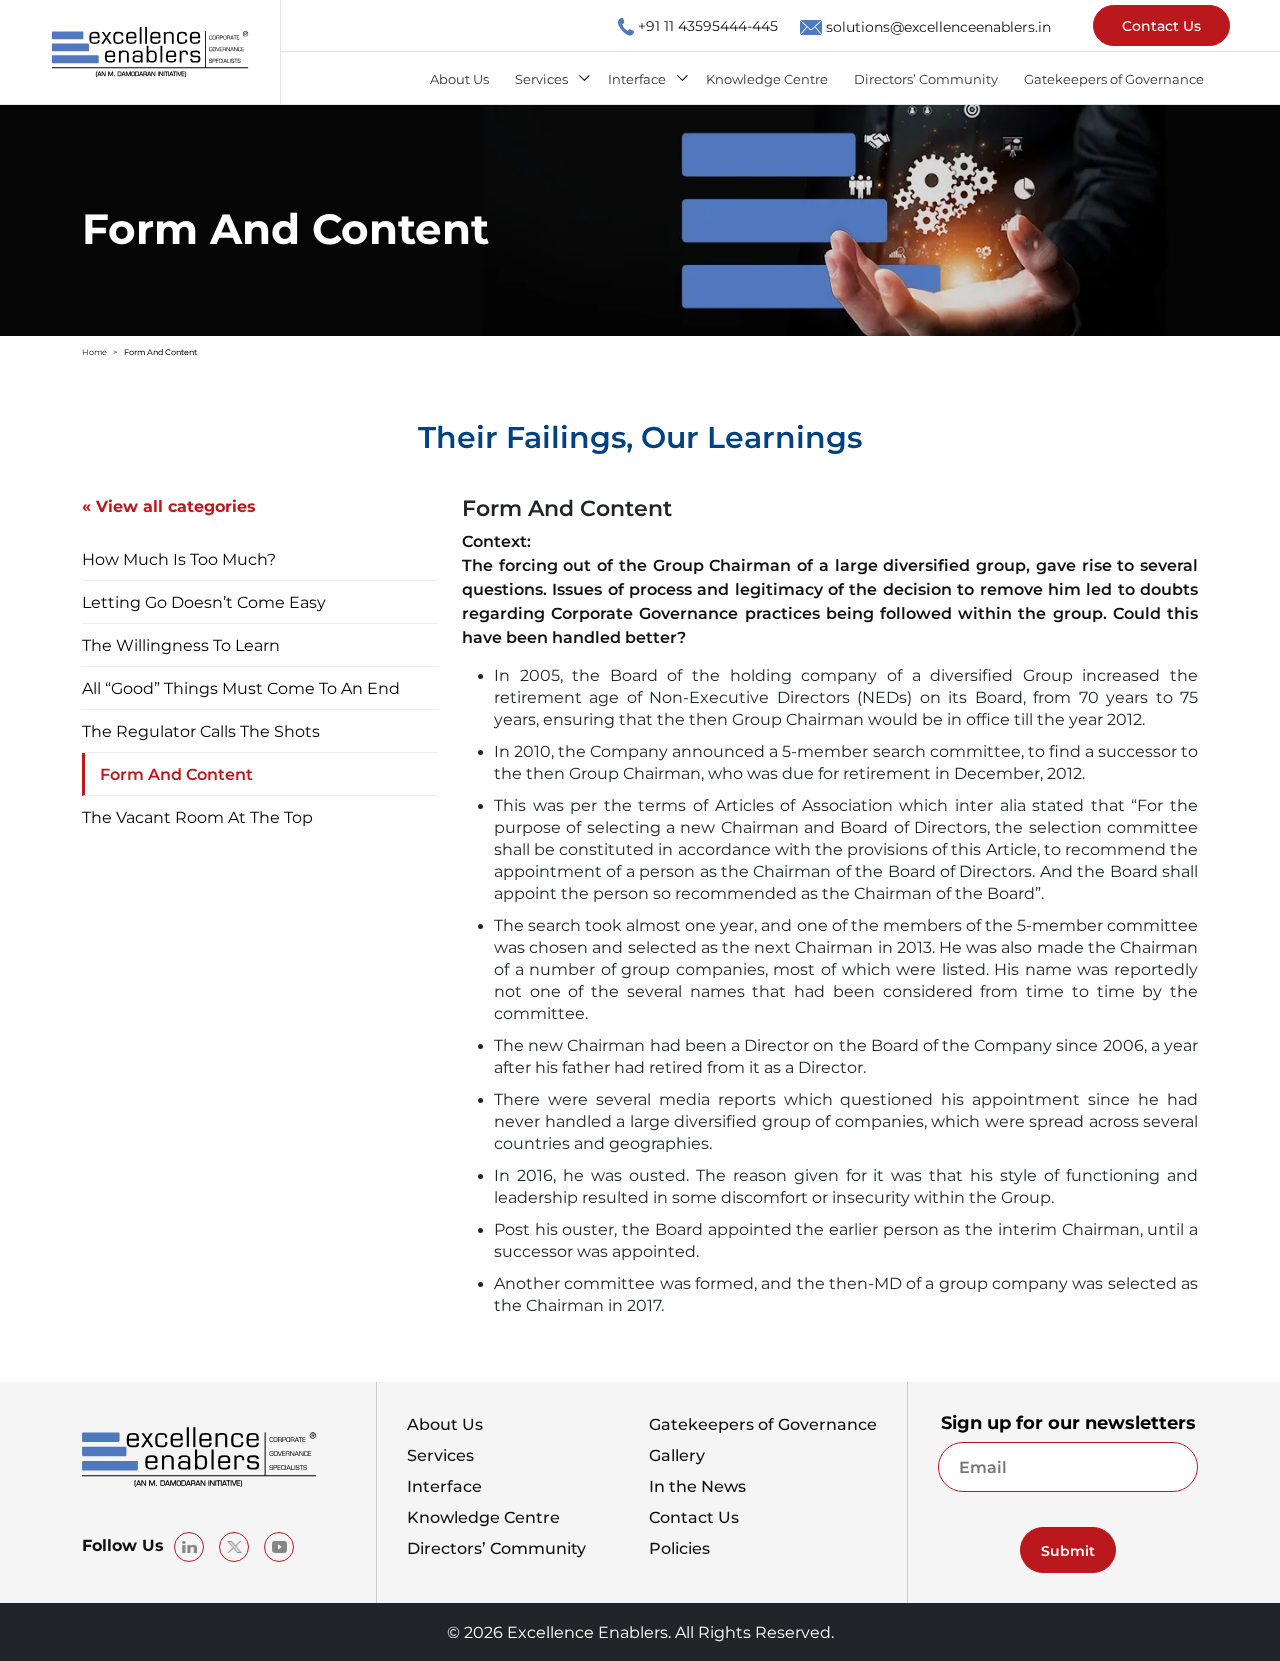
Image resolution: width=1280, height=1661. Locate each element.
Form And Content (176, 774)
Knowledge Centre (767, 78)
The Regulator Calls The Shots (201, 731)
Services (541, 78)
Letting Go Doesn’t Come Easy (204, 602)
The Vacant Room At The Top (197, 817)
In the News (697, 1486)
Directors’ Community (926, 78)
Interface (637, 78)
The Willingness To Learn (181, 645)
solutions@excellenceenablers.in (938, 26)
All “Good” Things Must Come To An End (241, 688)
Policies (679, 1548)
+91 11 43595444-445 (708, 25)
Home (94, 352)
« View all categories (169, 506)
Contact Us (1161, 25)
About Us (459, 78)
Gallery (677, 1455)
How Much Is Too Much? (179, 559)
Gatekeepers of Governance (1114, 78)
